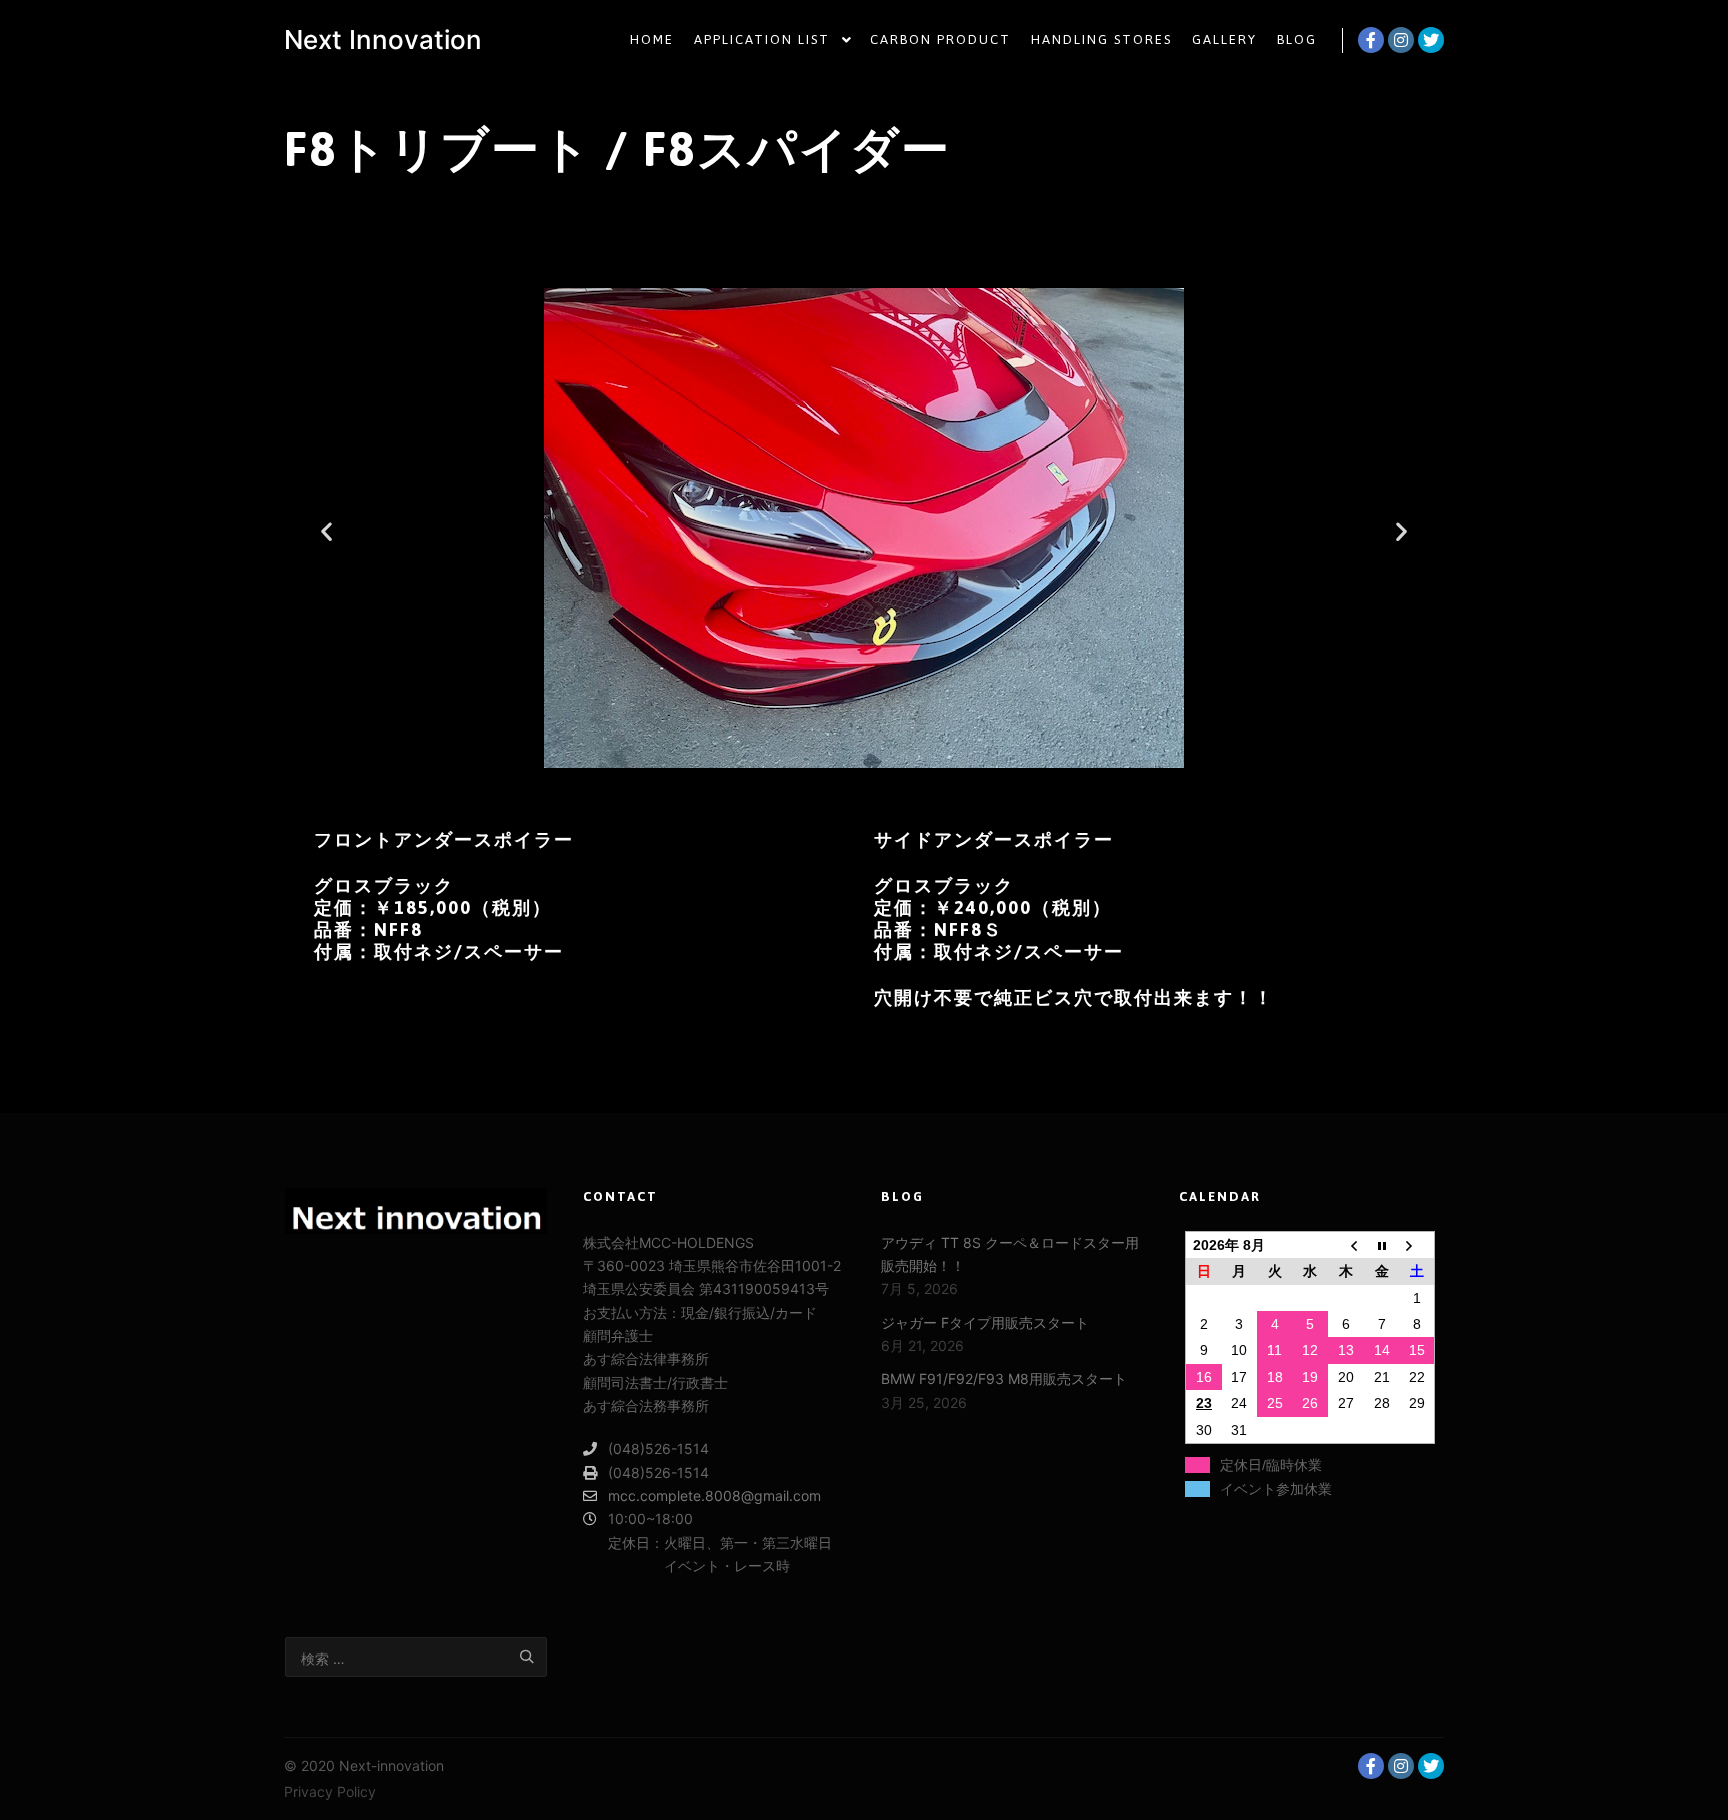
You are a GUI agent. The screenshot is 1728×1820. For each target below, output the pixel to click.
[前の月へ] (1346, 1244)
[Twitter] (1431, 40)
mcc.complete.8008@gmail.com (714, 1495)
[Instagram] (1401, 40)
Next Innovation (383, 39)
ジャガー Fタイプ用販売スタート (985, 1322)
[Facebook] (1371, 40)
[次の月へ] (1417, 1244)
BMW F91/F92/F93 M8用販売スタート (1004, 1378)
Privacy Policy (330, 1791)
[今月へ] (1382, 1244)
